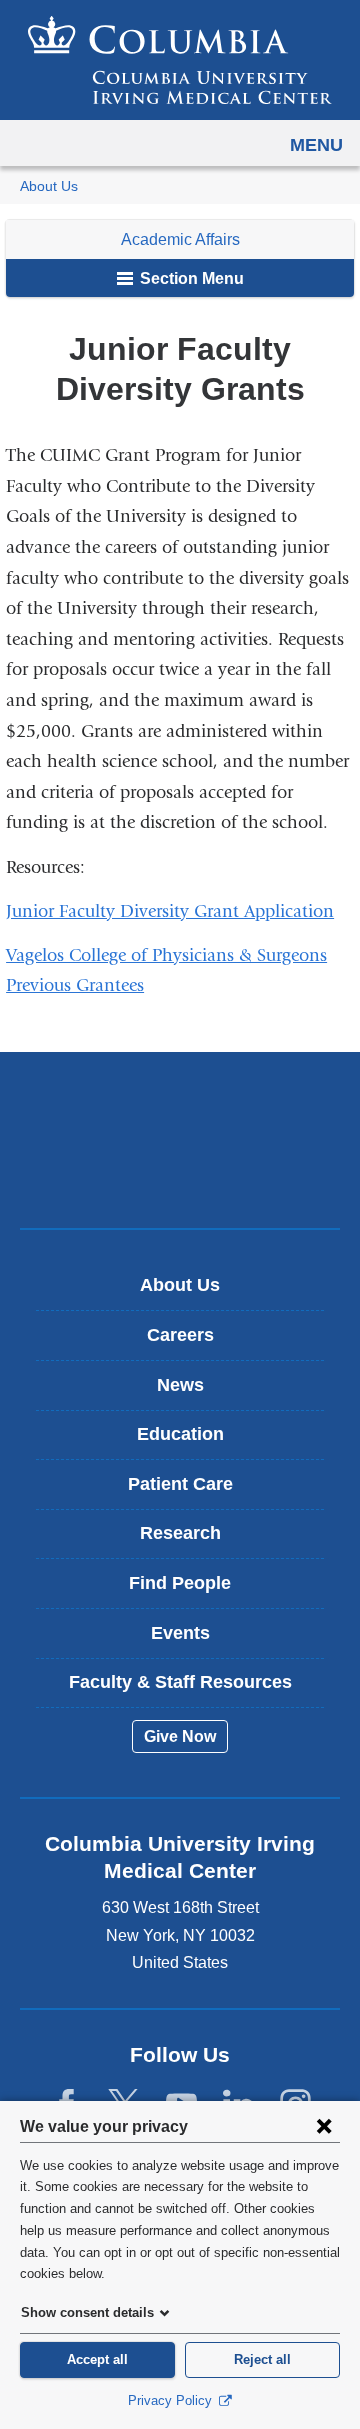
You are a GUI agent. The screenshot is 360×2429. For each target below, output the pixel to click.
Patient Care (180, 1484)
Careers (180, 1335)
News (180, 1385)
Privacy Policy (172, 2400)
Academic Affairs (180, 239)
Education (180, 1434)
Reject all (262, 2359)
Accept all (97, 2359)
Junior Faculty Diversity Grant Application (177, 911)
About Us (49, 186)
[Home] (180, 60)
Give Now (180, 1736)
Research (180, 1533)
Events (180, 1633)
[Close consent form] (324, 2126)
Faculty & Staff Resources (180, 1682)
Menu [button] (316, 145)
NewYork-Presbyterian (180, 1171)
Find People (180, 1583)
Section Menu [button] (190, 278)
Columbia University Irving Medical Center (180, 1108)
